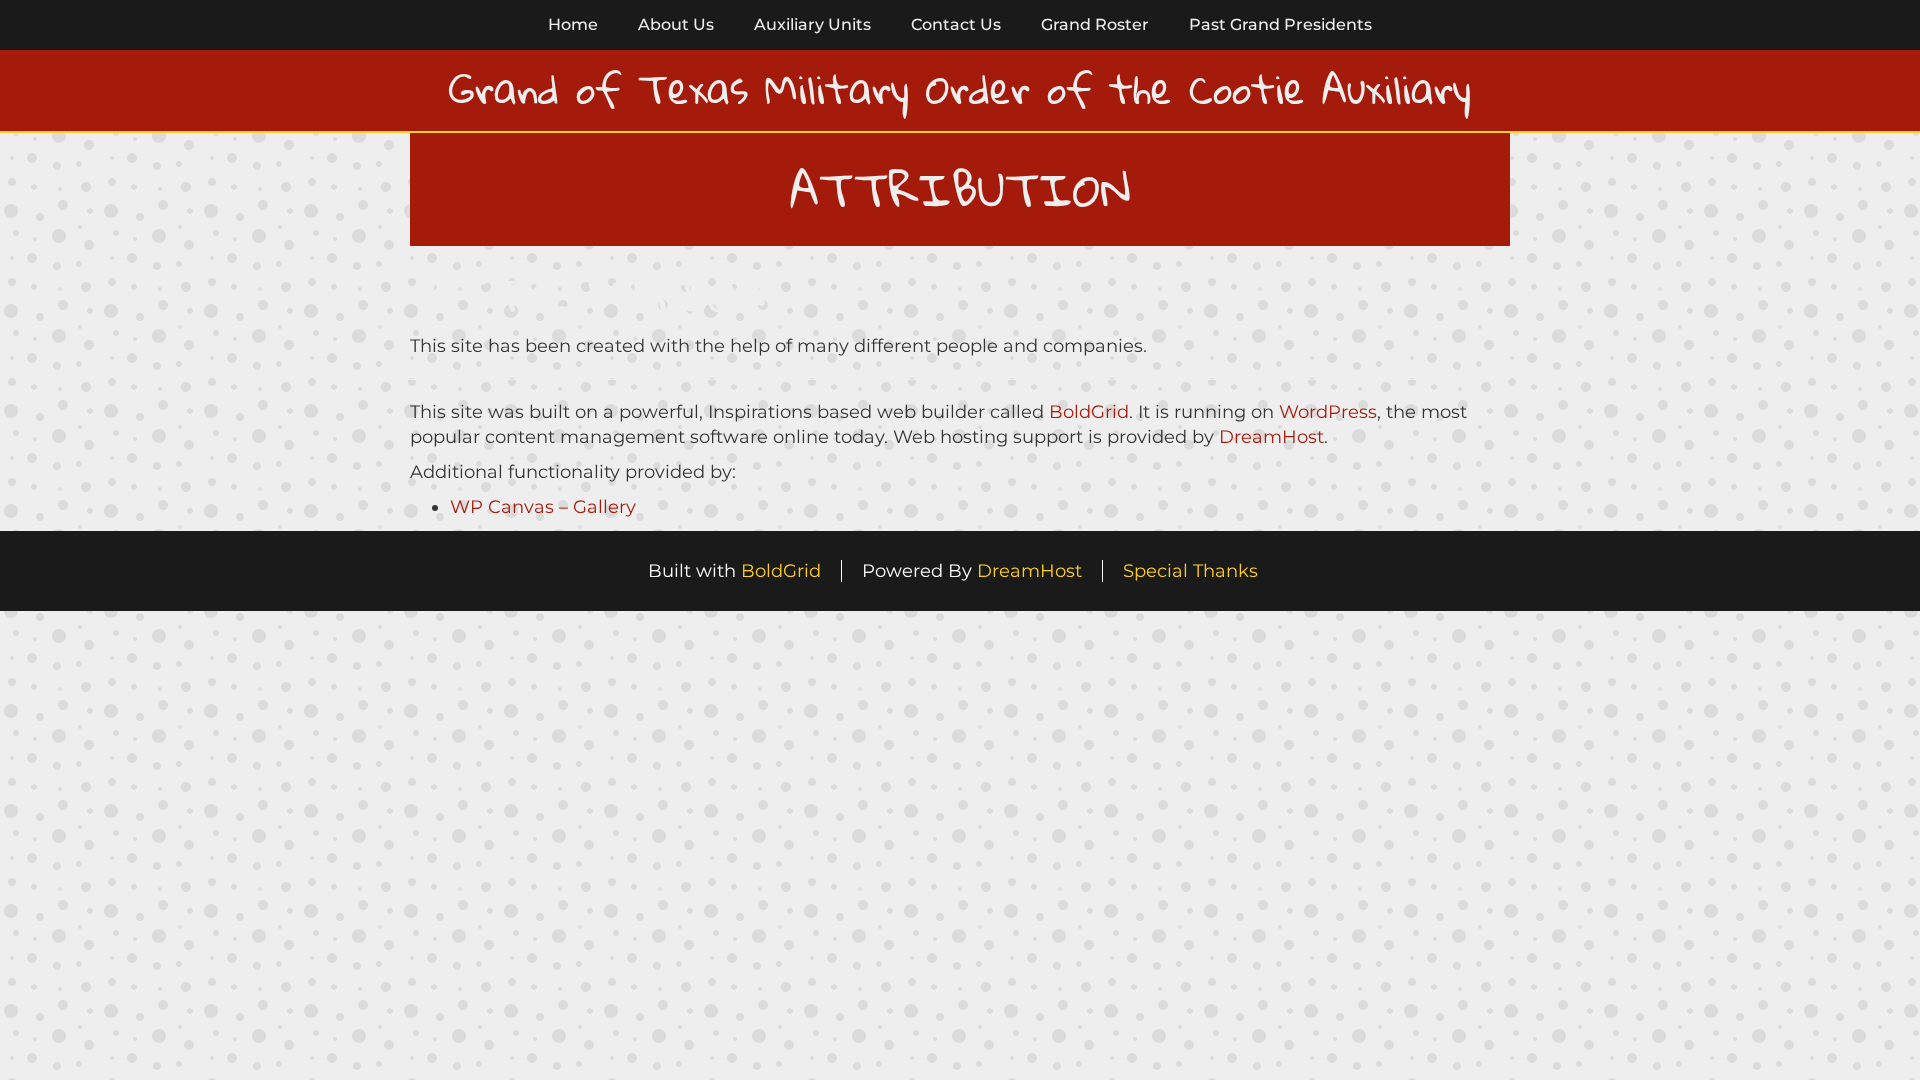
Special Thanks (1190, 571)
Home (573, 24)
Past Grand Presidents (1280, 24)
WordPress (1328, 412)
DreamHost (1271, 437)
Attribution (595, 294)
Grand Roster (1095, 24)
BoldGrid (1089, 412)
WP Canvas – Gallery (543, 507)
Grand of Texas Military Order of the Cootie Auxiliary (960, 88)
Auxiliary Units (812, 24)
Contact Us (956, 24)
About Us (676, 24)
